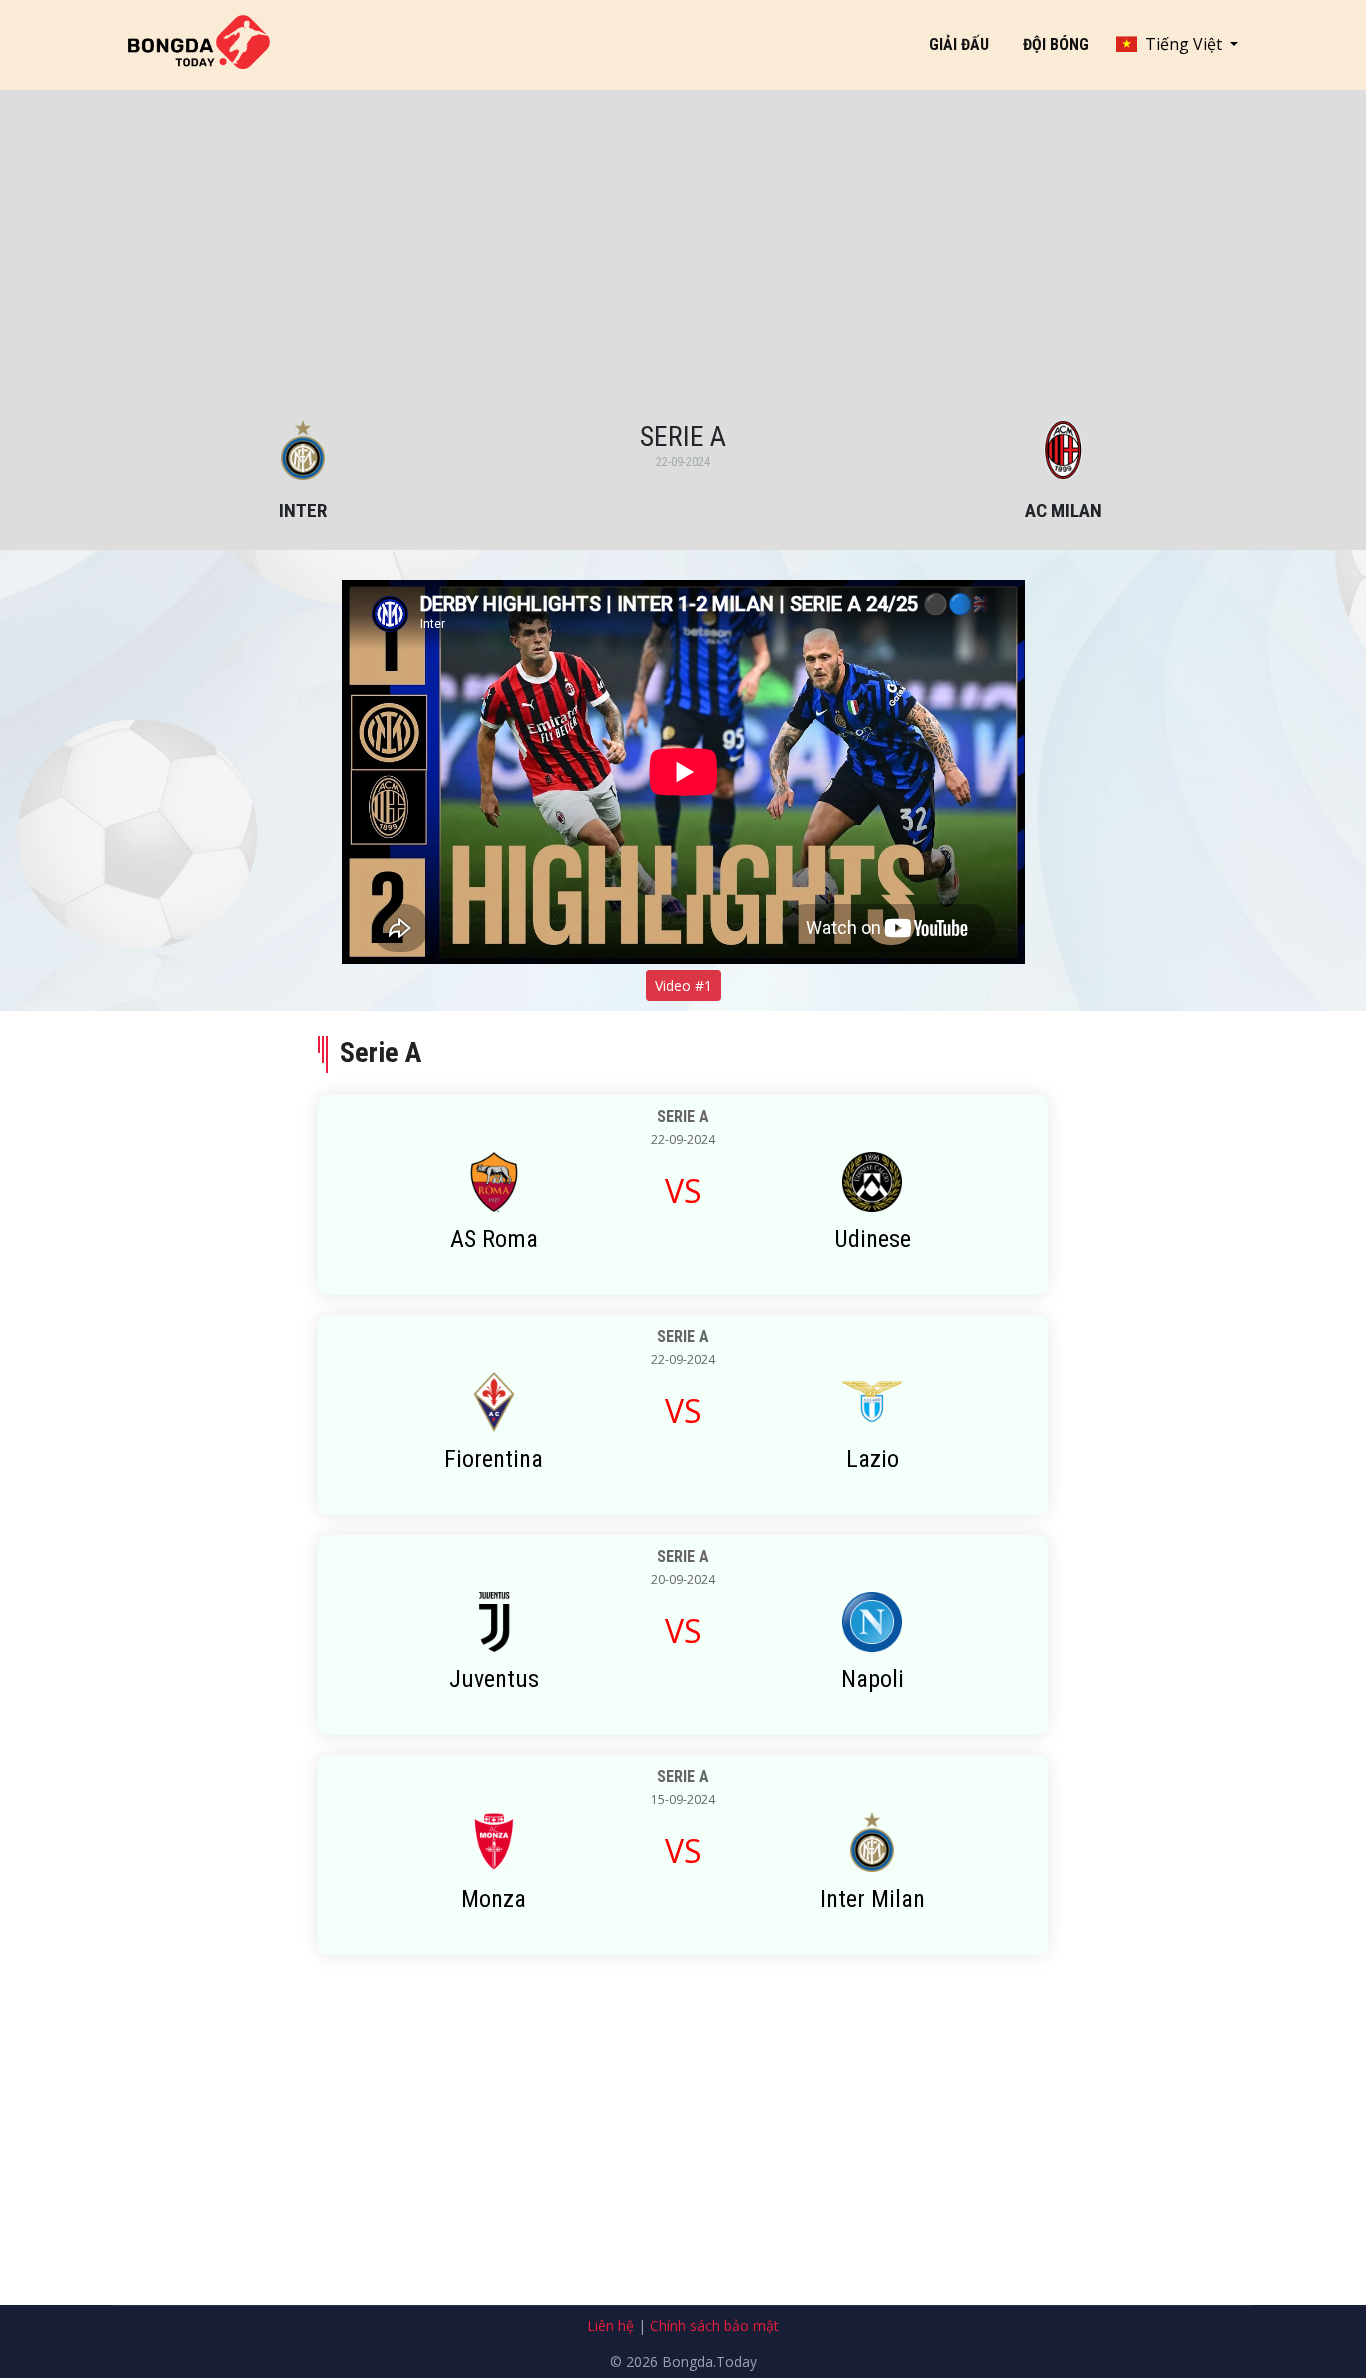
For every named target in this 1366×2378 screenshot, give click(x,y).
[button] (1177, 44)
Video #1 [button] (683, 985)
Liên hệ (610, 2325)
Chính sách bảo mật (714, 2325)
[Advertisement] (683, 270)
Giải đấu (959, 44)
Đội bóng (1056, 44)
